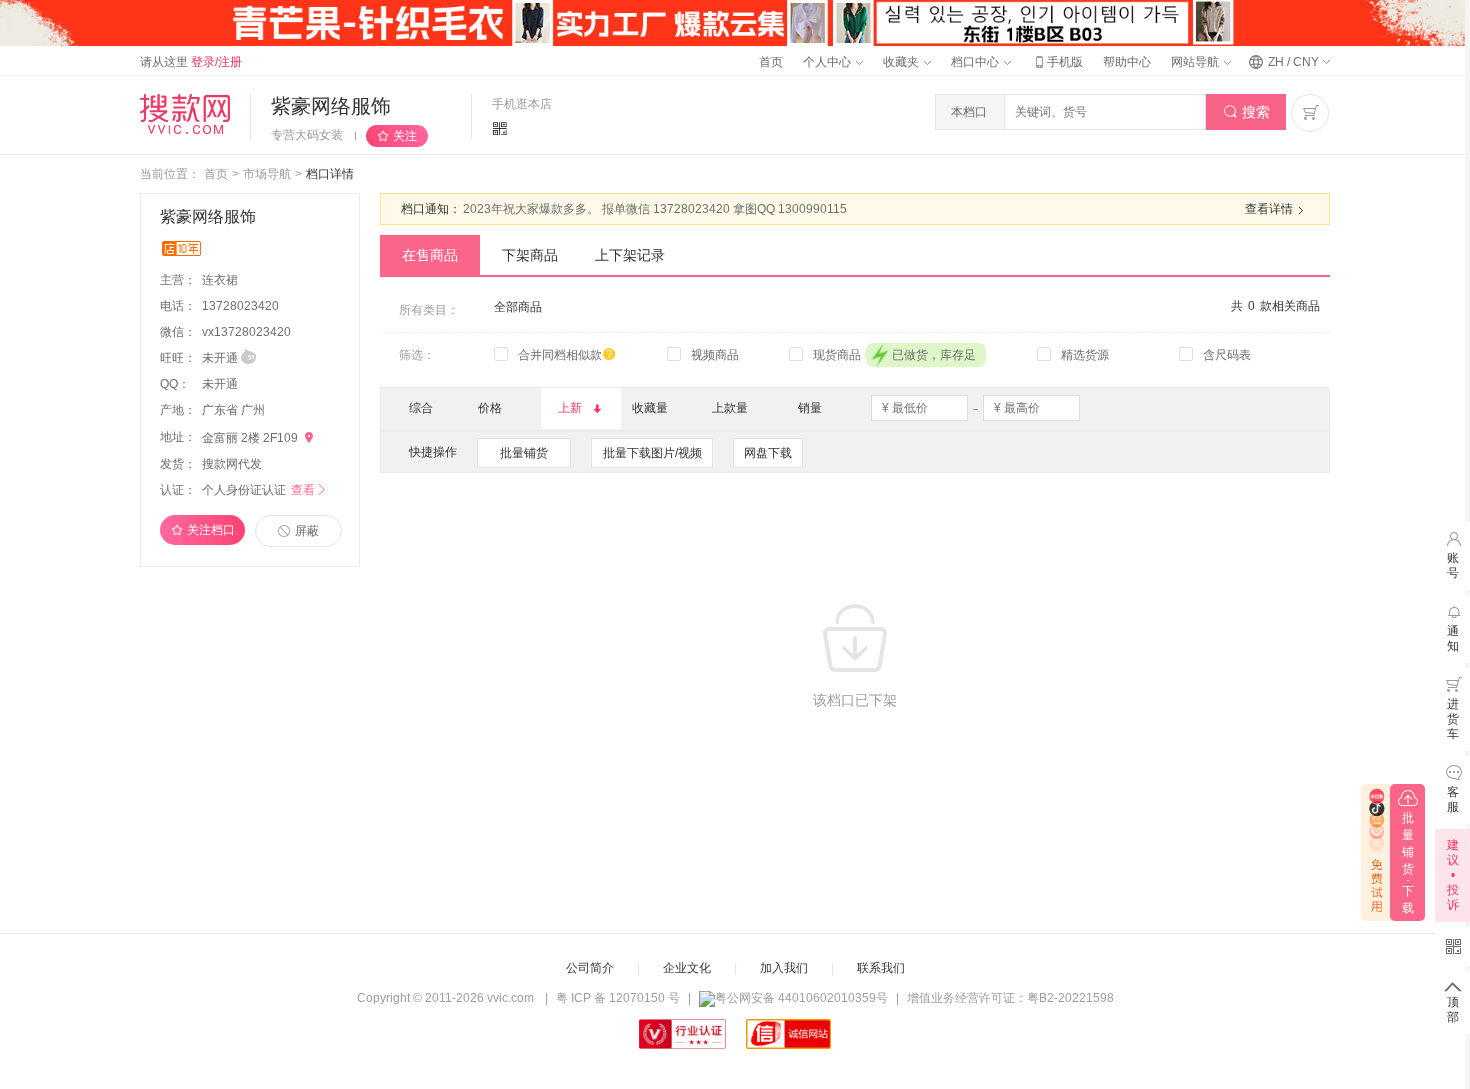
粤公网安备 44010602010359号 (801, 998)
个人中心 (828, 62)
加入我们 (784, 968)
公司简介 (590, 968)
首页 (771, 62)
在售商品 (430, 255)
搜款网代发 (232, 464)
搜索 (1246, 112)
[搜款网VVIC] (185, 114)
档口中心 (976, 62)
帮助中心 (1127, 62)
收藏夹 (902, 62)
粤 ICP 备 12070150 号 (618, 998)
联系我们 (881, 968)
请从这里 (191, 62)
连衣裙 (221, 280)
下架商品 (530, 255)
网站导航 (1196, 62)
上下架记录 (630, 255)
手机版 (1057, 62)
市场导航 (267, 174)
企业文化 (687, 968)
